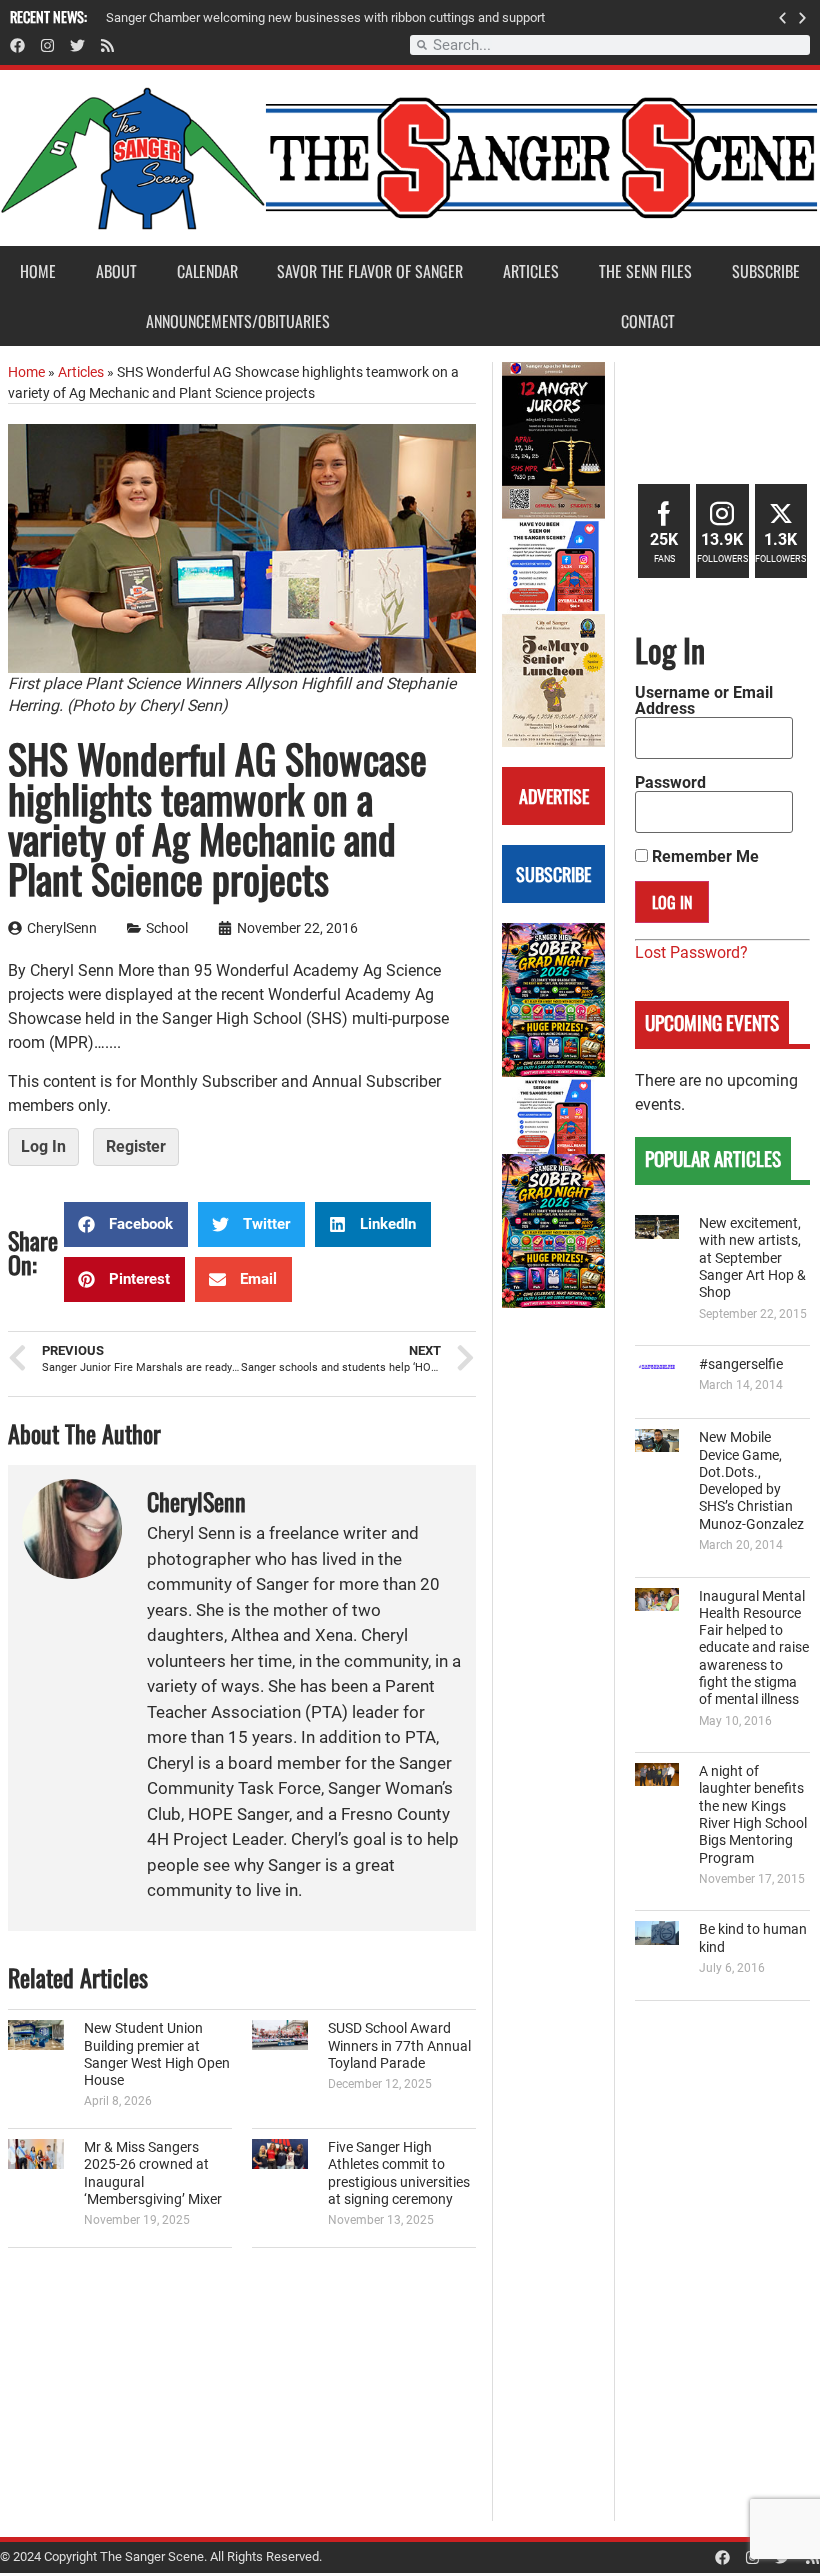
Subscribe (766, 271)
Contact (648, 321)
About (116, 271)
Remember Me (703, 857)
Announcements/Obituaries (238, 321)
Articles (531, 271)
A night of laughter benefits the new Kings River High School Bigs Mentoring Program (753, 1814)
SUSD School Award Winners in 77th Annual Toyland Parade (399, 2046)
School (167, 928)
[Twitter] (77, 45)
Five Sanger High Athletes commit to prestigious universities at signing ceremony (399, 2173)
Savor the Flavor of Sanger (370, 271)
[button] (782, 17)
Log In (43, 1146)
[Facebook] (17, 45)
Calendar (207, 271)
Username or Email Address (704, 701)
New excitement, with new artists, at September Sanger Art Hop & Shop (752, 1258)
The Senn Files (645, 271)
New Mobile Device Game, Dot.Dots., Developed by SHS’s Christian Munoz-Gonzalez (751, 1480)
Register (136, 1146)
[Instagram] (47, 45)
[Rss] (107, 45)
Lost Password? (691, 952)
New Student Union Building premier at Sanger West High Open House (157, 2054)
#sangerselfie (741, 1364)
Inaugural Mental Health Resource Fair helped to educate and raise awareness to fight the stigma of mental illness (754, 1648)
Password (670, 783)
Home (38, 271)
